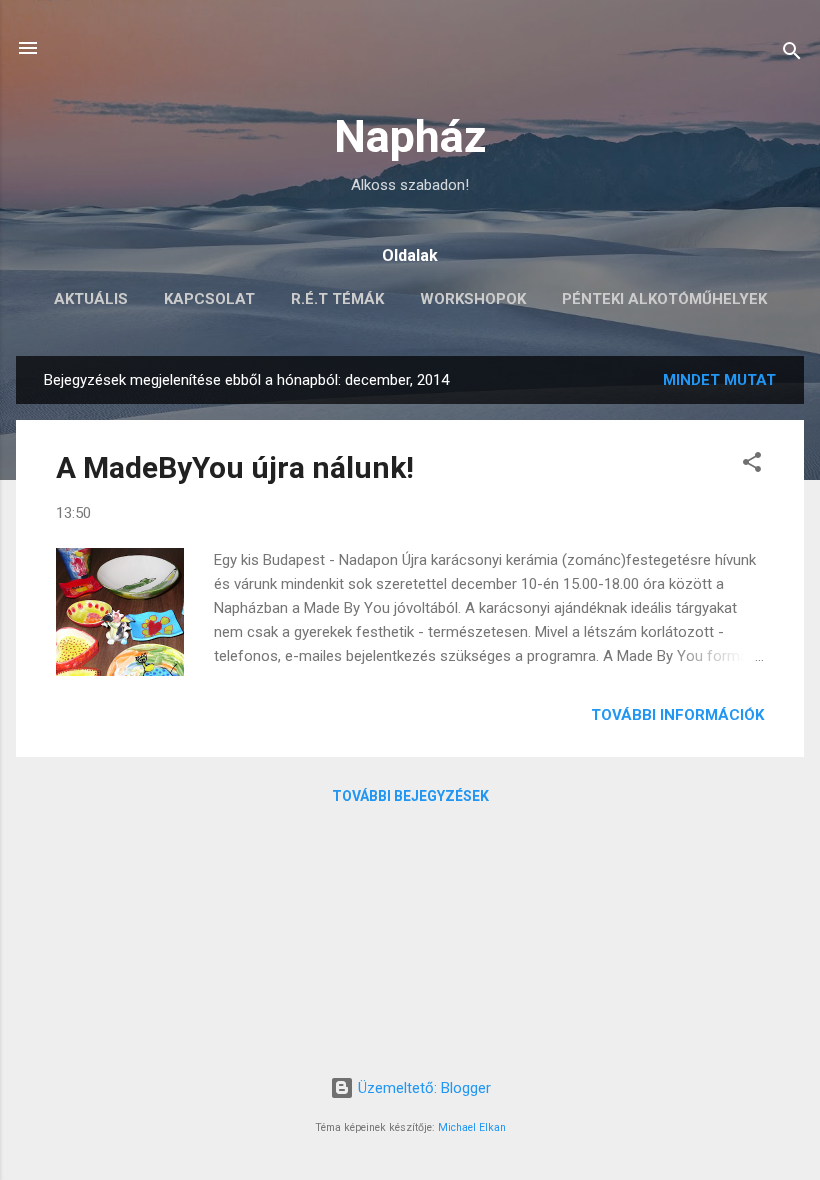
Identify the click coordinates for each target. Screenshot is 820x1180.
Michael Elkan (472, 1127)
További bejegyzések (410, 796)
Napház (410, 136)
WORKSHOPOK (473, 299)
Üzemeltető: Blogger (422, 1088)
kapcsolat (209, 299)
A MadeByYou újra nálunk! (235, 467)
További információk (677, 715)
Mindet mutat (719, 380)
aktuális (91, 299)
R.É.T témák (337, 299)
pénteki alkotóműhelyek (664, 299)
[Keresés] (792, 54)
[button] (752, 465)
